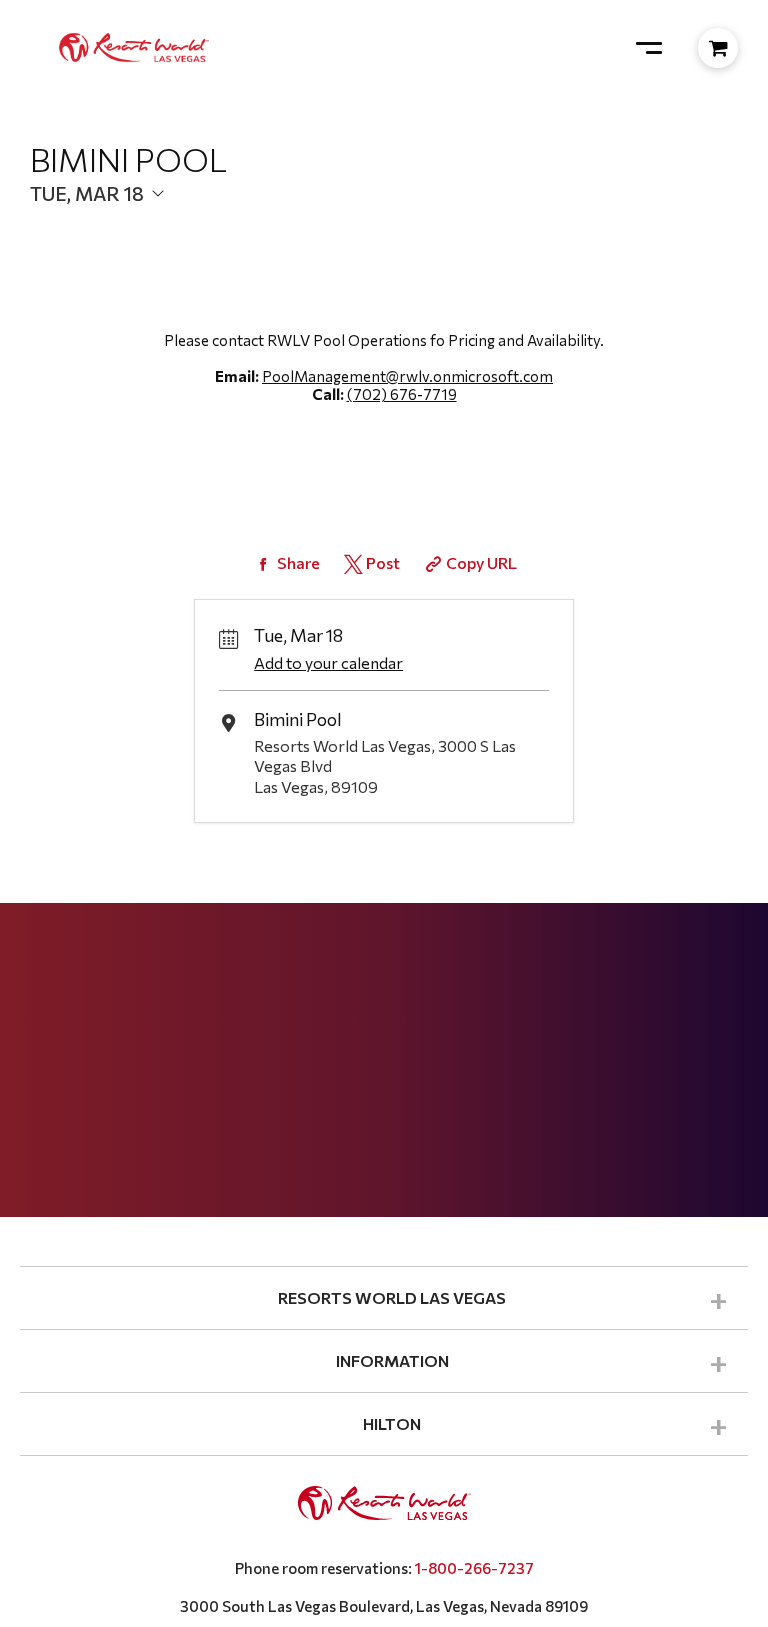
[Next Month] (356, 226)
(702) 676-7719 (402, 394)
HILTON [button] (392, 1423)
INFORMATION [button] (392, 1360)
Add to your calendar (328, 662)
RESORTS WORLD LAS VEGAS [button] (392, 1297)
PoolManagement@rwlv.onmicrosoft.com (407, 376)
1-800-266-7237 (474, 1568)
